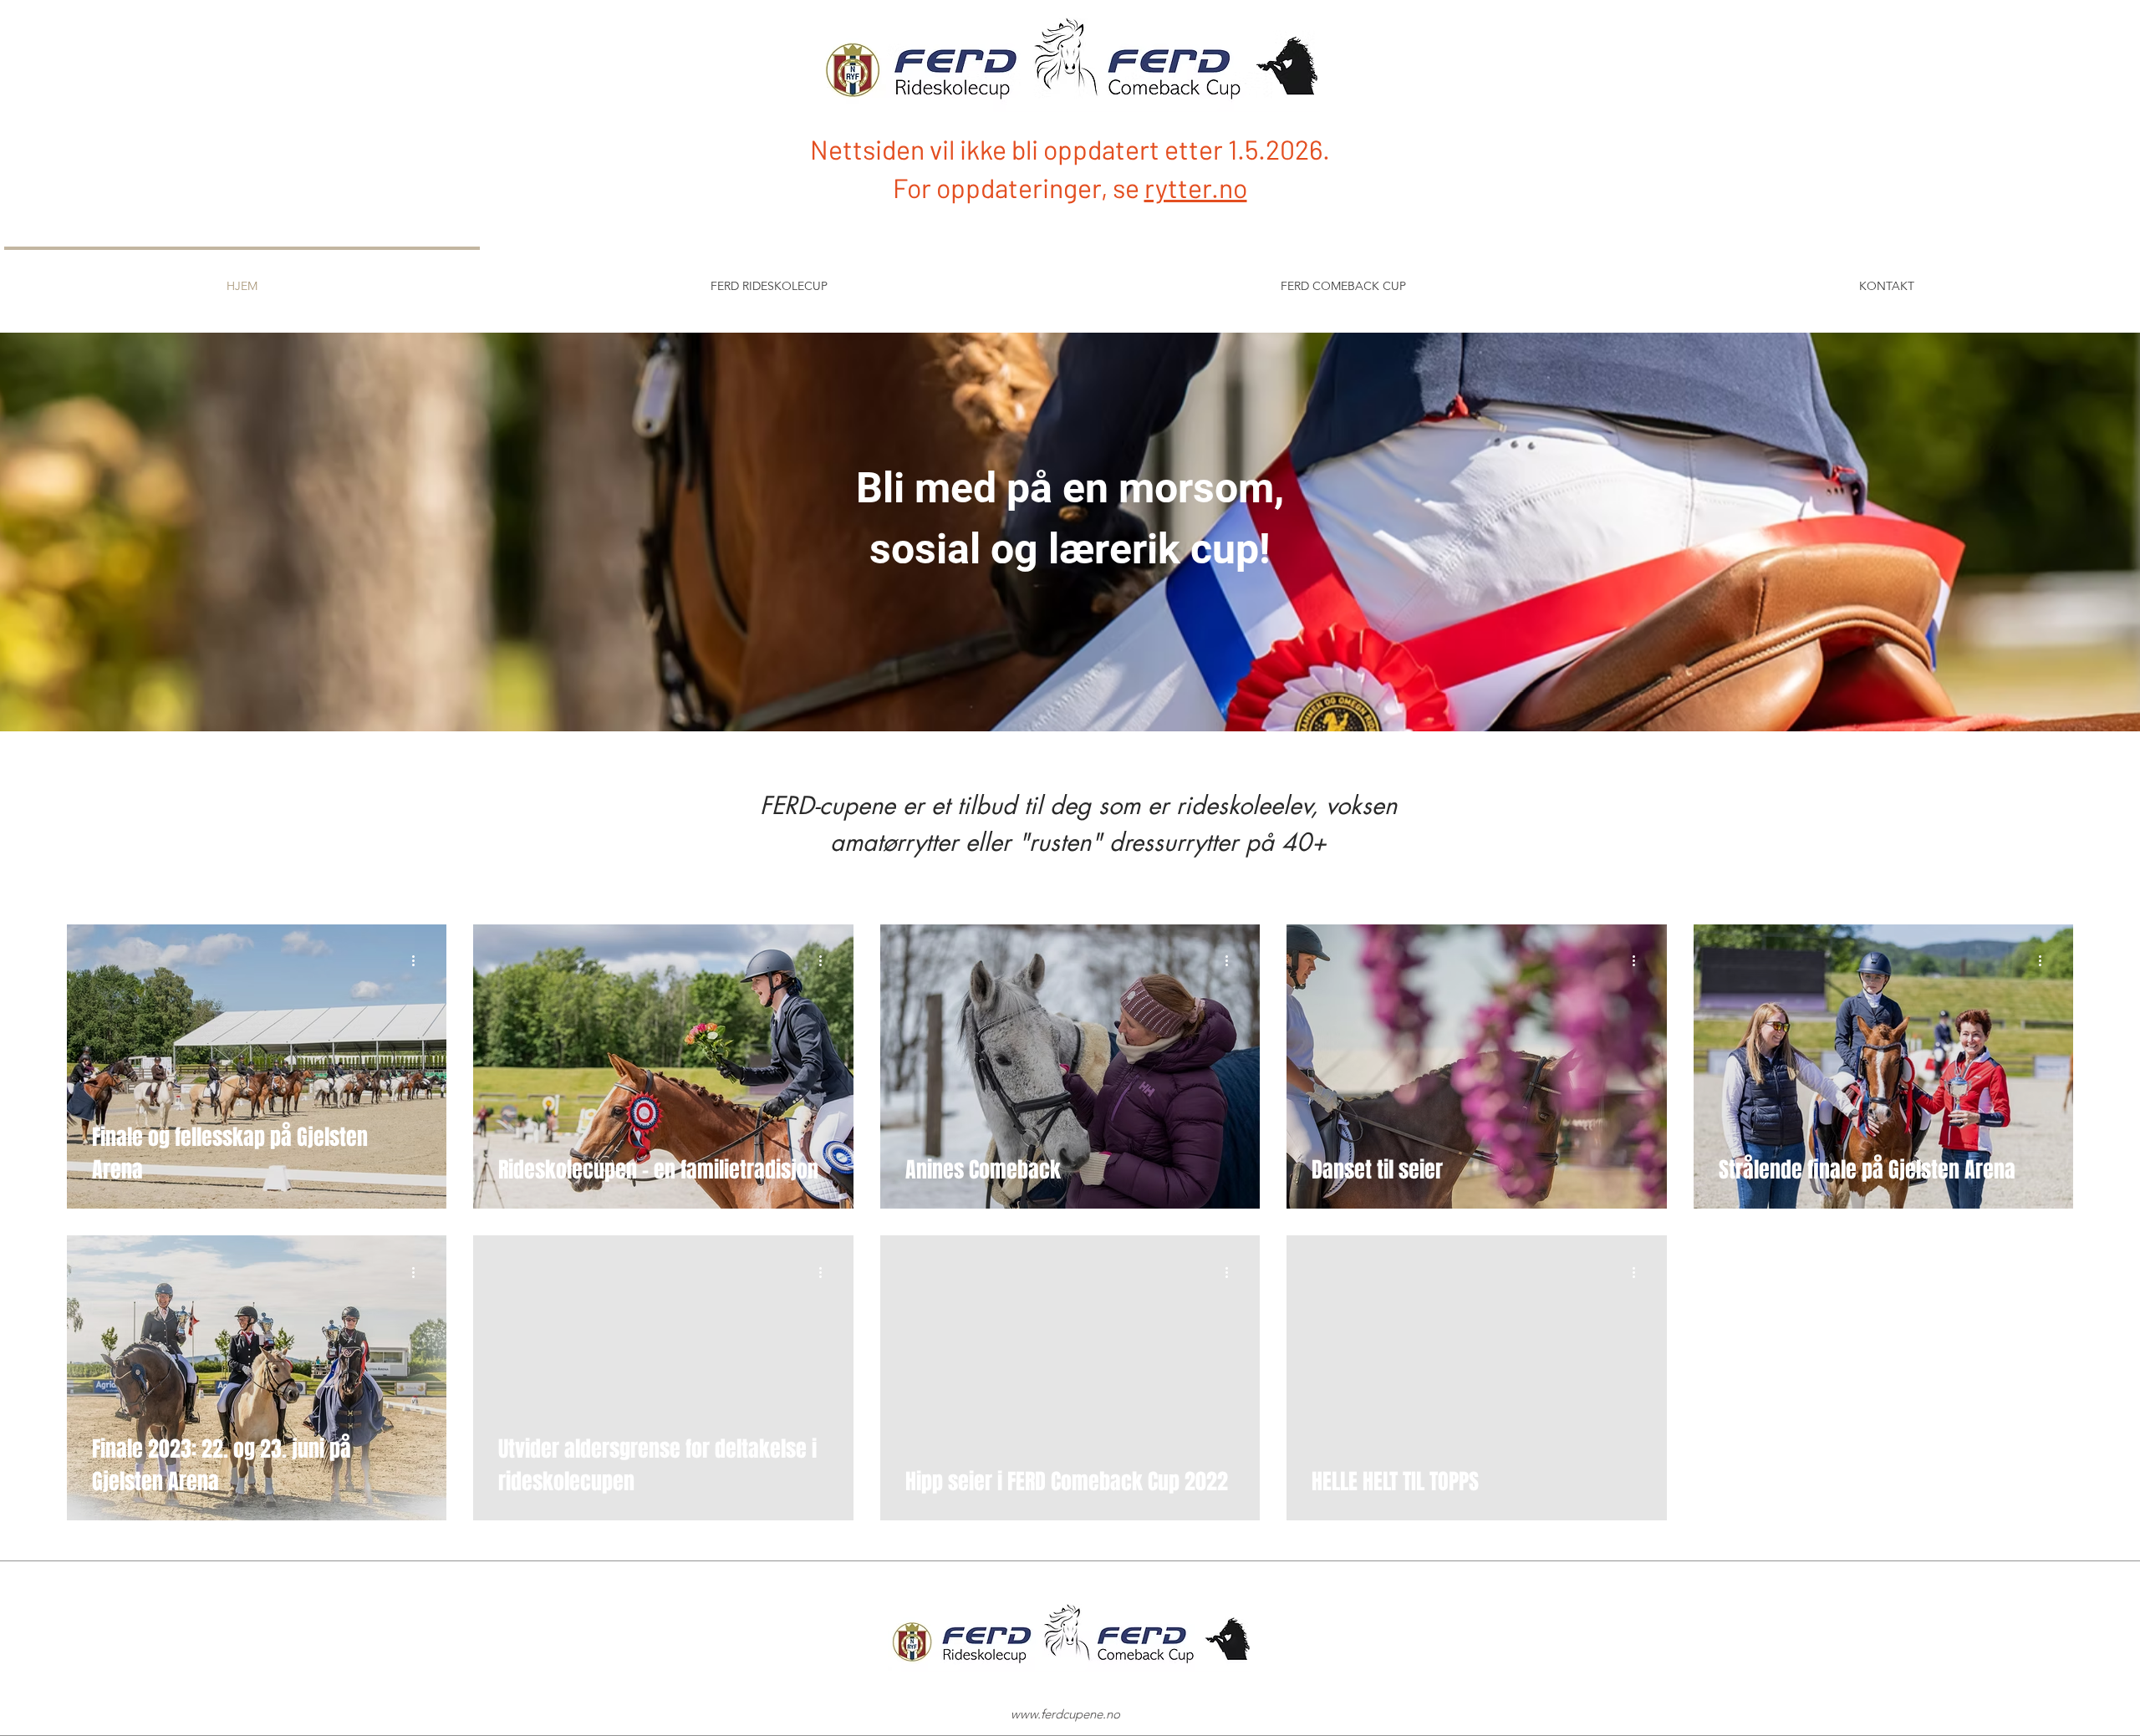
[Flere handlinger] (419, 961)
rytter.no (1196, 187)
